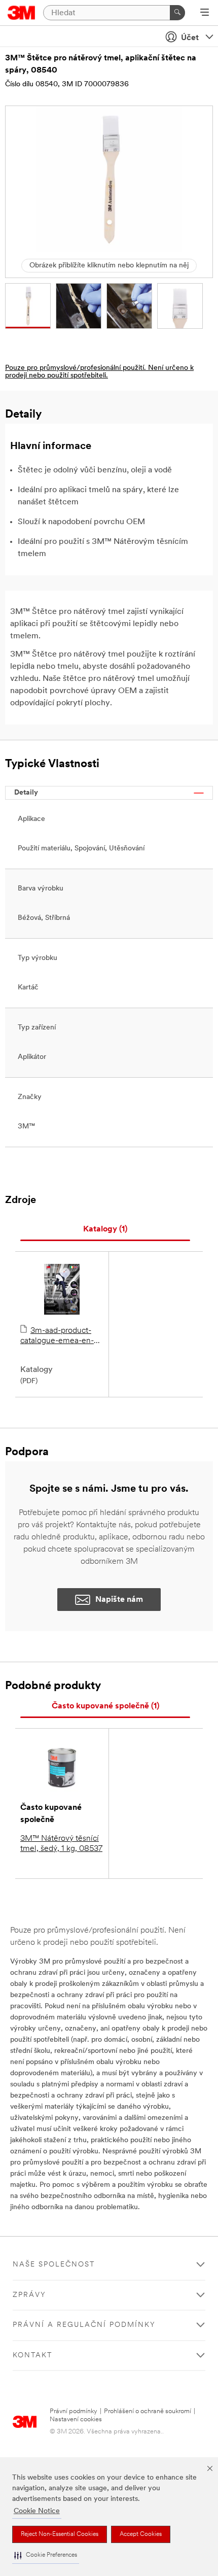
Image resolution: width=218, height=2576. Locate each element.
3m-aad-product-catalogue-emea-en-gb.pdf (57, 1336)
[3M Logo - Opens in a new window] (22, 13)
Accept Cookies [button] (141, 2534)
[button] (46, 2555)
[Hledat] (177, 13)
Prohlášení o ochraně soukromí (148, 2411)
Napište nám (119, 1600)
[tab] (105, 1230)
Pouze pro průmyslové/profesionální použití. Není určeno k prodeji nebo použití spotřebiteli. (99, 372)
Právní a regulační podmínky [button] (84, 2325)
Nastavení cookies (76, 2419)
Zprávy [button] (29, 2295)
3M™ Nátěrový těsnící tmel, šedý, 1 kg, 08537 (61, 1844)
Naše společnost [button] (54, 2265)
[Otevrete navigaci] (205, 13)
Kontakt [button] (32, 2356)
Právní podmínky (74, 2411)
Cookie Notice (37, 2511)
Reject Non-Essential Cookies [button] (60, 2534)
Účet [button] (190, 38)
